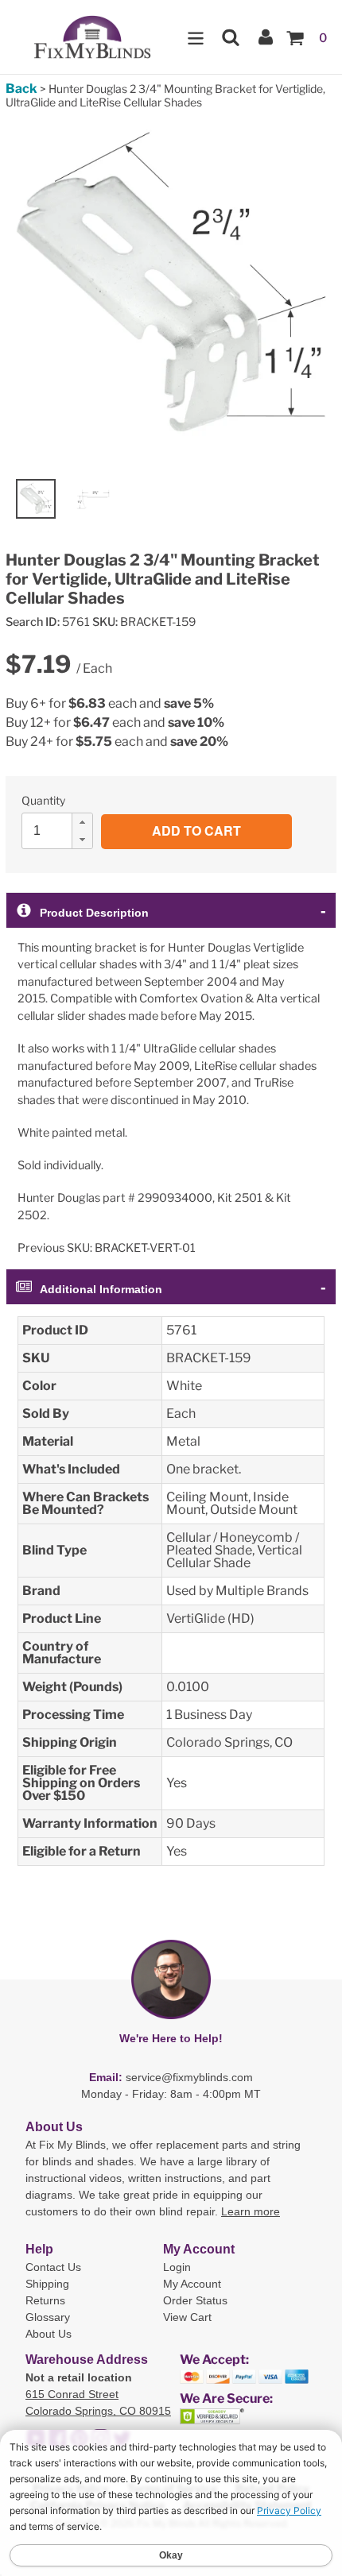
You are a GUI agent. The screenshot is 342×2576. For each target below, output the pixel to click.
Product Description (94, 913)
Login (177, 2267)
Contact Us (53, 2267)
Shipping (47, 2284)
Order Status (195, 2300)
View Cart (187, 2317)
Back (21, 89)
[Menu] (196, 37)
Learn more (251, 2211)
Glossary (48, 2317)
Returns (45, 2300)
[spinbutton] (62, 831)
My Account (192, 2284)
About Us (49, 2334)
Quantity (43, 800)
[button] (82, 822)
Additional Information (101, 1289)
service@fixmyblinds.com (189, 2077)
